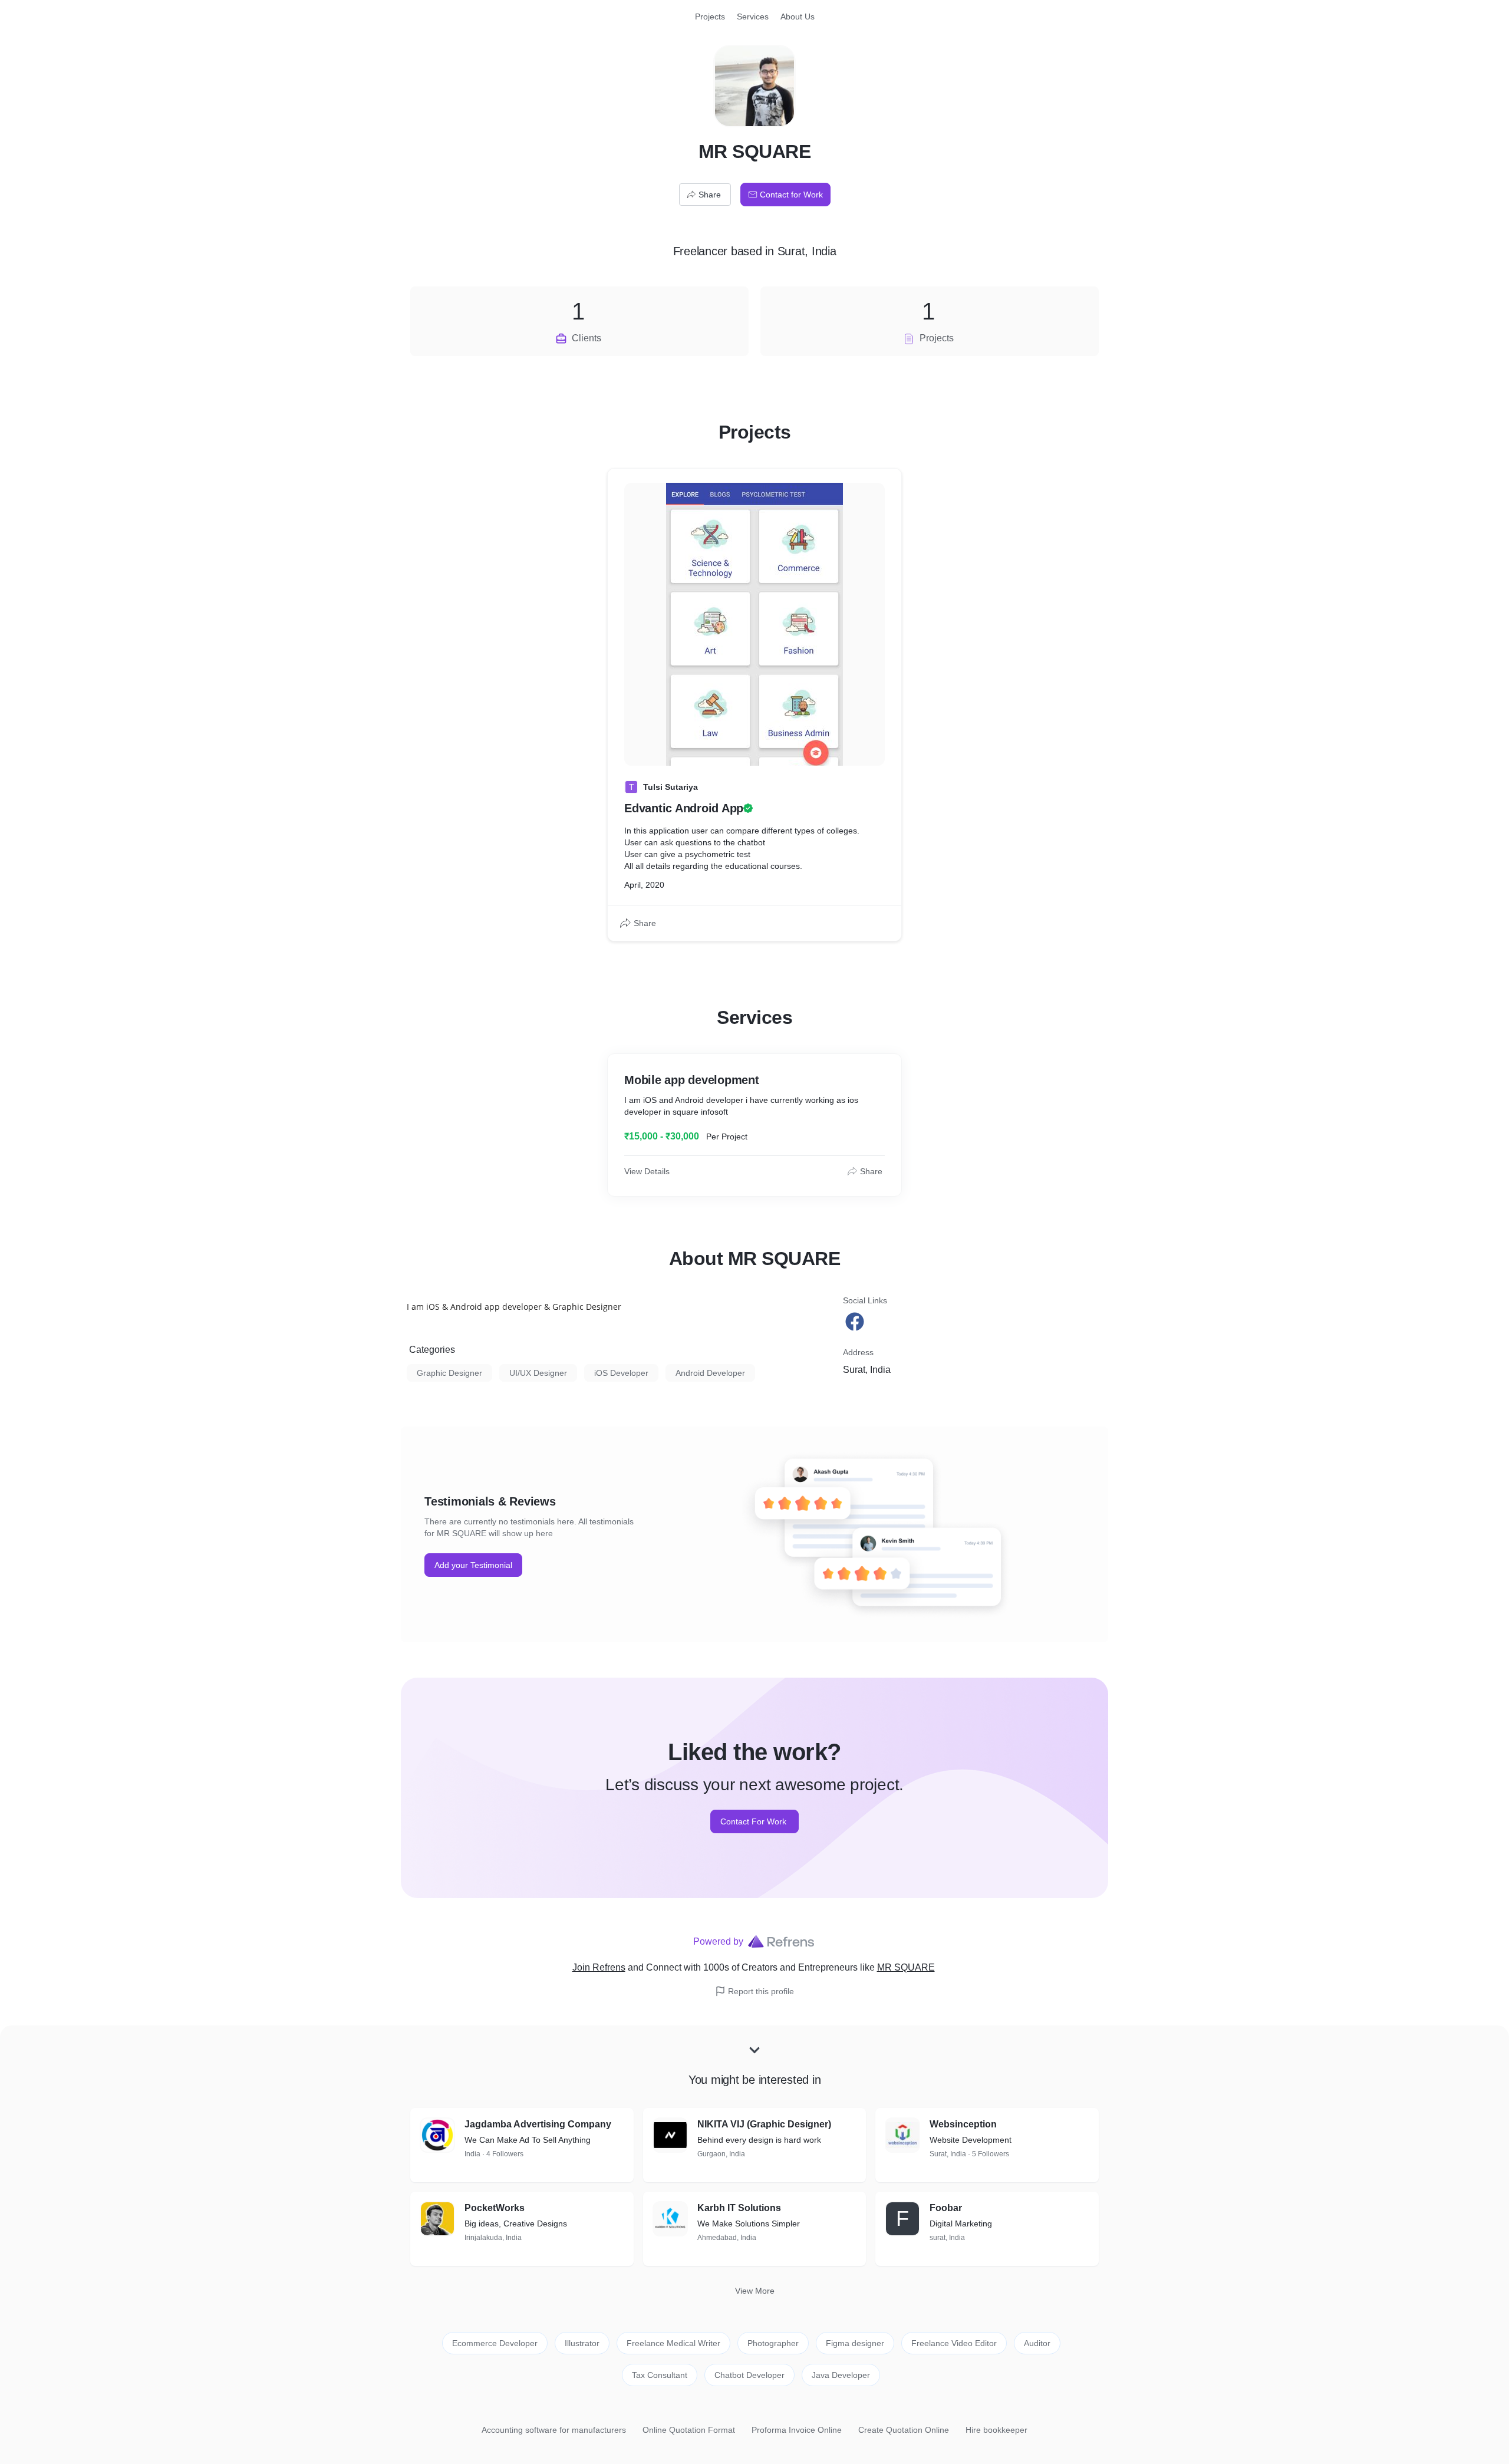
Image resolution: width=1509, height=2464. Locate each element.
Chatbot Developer (749, 2375)
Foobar (946, 2208)
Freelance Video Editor (954, 2343)
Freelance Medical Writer (673, 2343)
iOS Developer (621, 1373)
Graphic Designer (449, 1373)
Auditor (1037, 2343)
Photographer (773, 2343)
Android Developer (710, 1373)
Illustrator (582, 2343)
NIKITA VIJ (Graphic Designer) (764, 2124)
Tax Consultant (660, 2375)
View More (755, 2291)
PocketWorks (495, 2208)
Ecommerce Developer (495, 2343)
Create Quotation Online (904, 2430)
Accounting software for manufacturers (554, 2430)
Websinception (963, 2124)
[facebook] (856, 1322)
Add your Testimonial (473, 1565)
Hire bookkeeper (996, 2430)
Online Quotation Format (689, 2430)
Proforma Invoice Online (797, 2430)
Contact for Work (791, 195)
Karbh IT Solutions (739, 2208)
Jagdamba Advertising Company (538, 2124)
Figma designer (855, 2343)
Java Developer (841, 2375)
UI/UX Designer (538, 1373)
